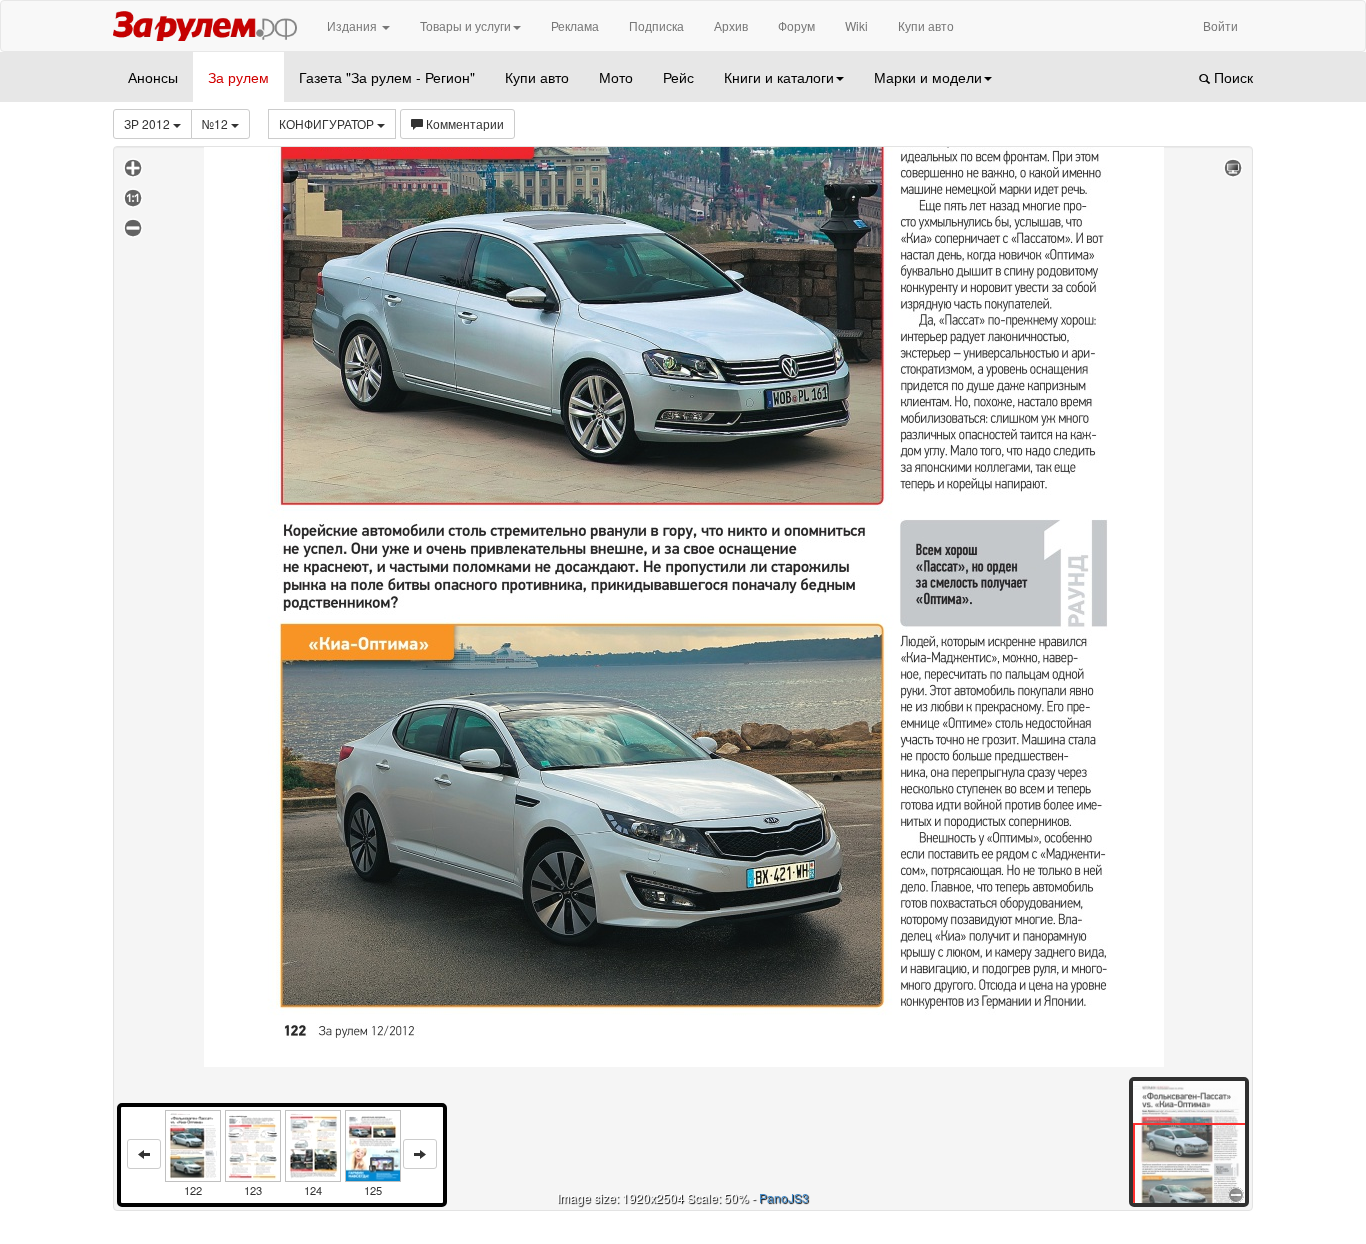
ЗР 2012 (148, 123)
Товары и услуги (465, 25)
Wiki (856, 25)
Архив (731, 25)
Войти (1220, 25)
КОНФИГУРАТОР (328, 123)
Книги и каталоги (779, 77)
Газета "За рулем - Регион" (387, 77)
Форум (796, 25)
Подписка (656, 25)
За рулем (238, 77)
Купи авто (926, 25)
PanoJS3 (784, 1197)
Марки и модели (928, 77)
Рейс (678, 77)
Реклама (575, 25)
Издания (353, 25)
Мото (616, 77)
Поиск (1231, 77)
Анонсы (153, 77)
